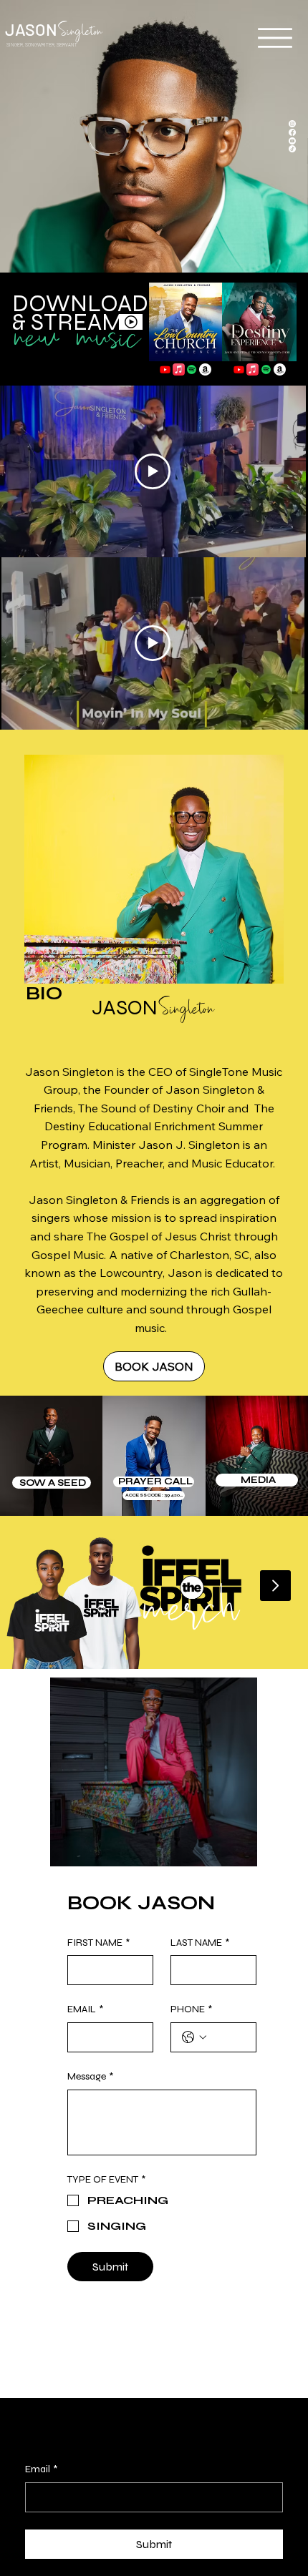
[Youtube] (165, 369)
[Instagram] (292, 124)
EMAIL (85, 2009)
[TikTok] (292, 149)
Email (41, 2469)
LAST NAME (200, 1943)
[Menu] (275, 38)
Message (90, 2076)
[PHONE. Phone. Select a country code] (194, 2037)
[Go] (275, 1586)
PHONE (191, 2009)
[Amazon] (205, 369)
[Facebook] (292, 132)
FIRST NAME (98, 1943)
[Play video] (153, 643)
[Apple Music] (179, 369)
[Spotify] (192, 369)
